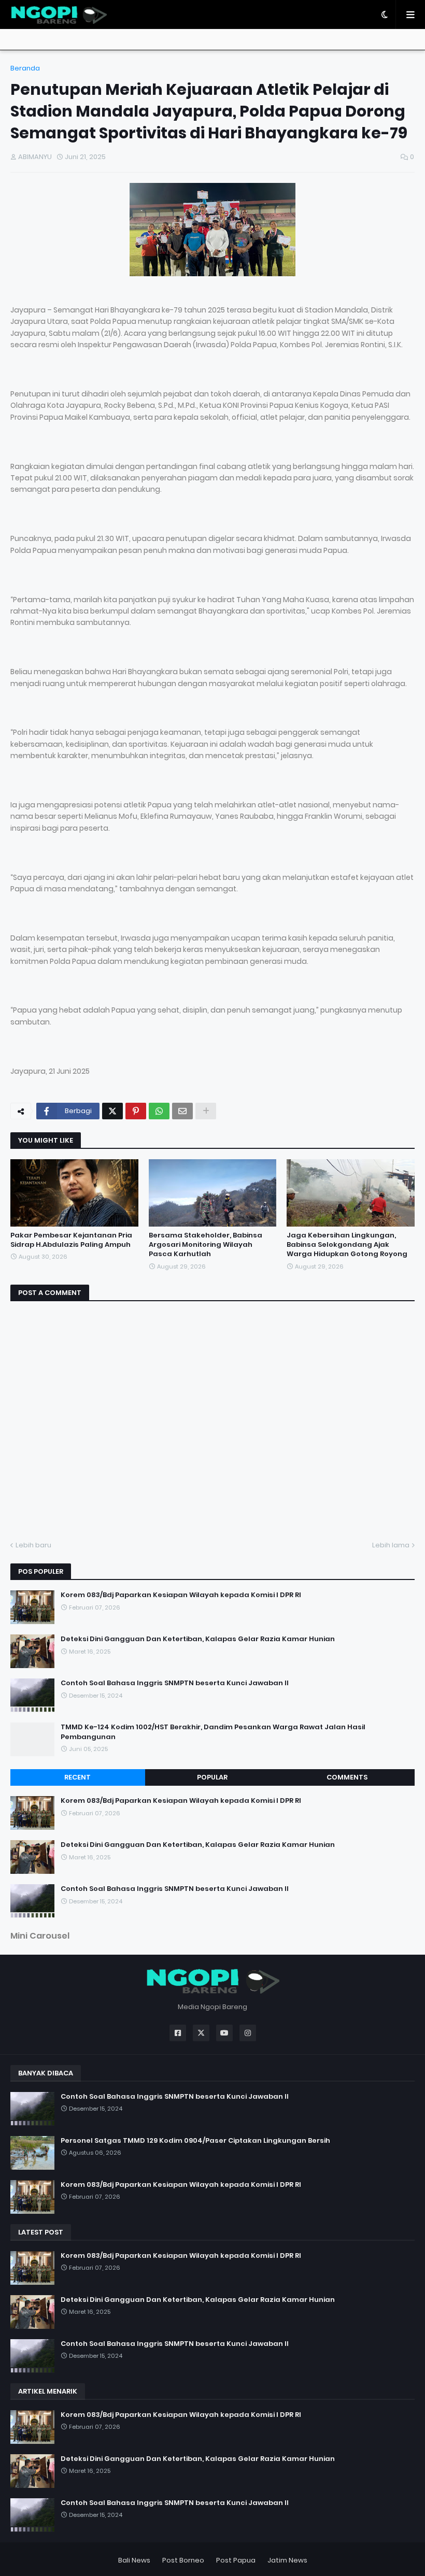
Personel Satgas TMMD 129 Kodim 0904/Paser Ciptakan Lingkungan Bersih (195, 2141)
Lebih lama (391, 1545)
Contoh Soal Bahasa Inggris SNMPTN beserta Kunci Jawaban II (175, 1683)
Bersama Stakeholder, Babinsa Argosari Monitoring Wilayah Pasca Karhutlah (206, 1245)
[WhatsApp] (159, 1111)
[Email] (182, 1111)
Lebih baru (33, 1545)
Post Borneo (183, 2560)
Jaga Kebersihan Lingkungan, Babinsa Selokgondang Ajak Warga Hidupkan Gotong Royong (347, 1245)
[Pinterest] (136, 1111)
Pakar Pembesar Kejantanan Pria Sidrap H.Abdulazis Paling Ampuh (71, 1240)
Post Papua (236, 2560)
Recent (77, 1777)
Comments (347, 1777)
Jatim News (287, 2560)
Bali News (134, 2560)
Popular (212, 1777)
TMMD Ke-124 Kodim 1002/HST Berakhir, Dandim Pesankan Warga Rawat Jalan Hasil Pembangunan (213, 1732)
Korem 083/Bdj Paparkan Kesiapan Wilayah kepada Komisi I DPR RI (181, 1595)
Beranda (25, 68)
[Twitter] (112, 1111)
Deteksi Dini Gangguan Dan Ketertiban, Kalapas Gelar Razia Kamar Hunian (198, 1639)
